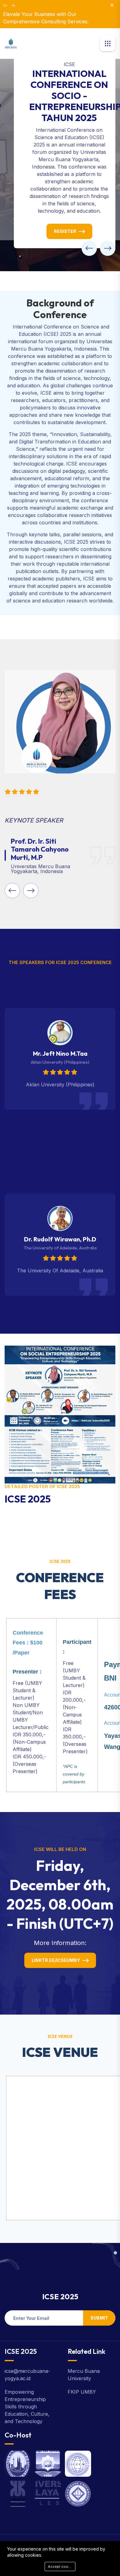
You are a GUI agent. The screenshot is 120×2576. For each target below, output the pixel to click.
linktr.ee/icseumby (56, 1960)
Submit (99, 2318)
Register (65, 231)
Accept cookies (62, 2567)
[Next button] (6, 6)
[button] (89, 248)
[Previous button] (13, 6)
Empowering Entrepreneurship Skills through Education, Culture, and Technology (27, 2407)
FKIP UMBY (82, 2392)
